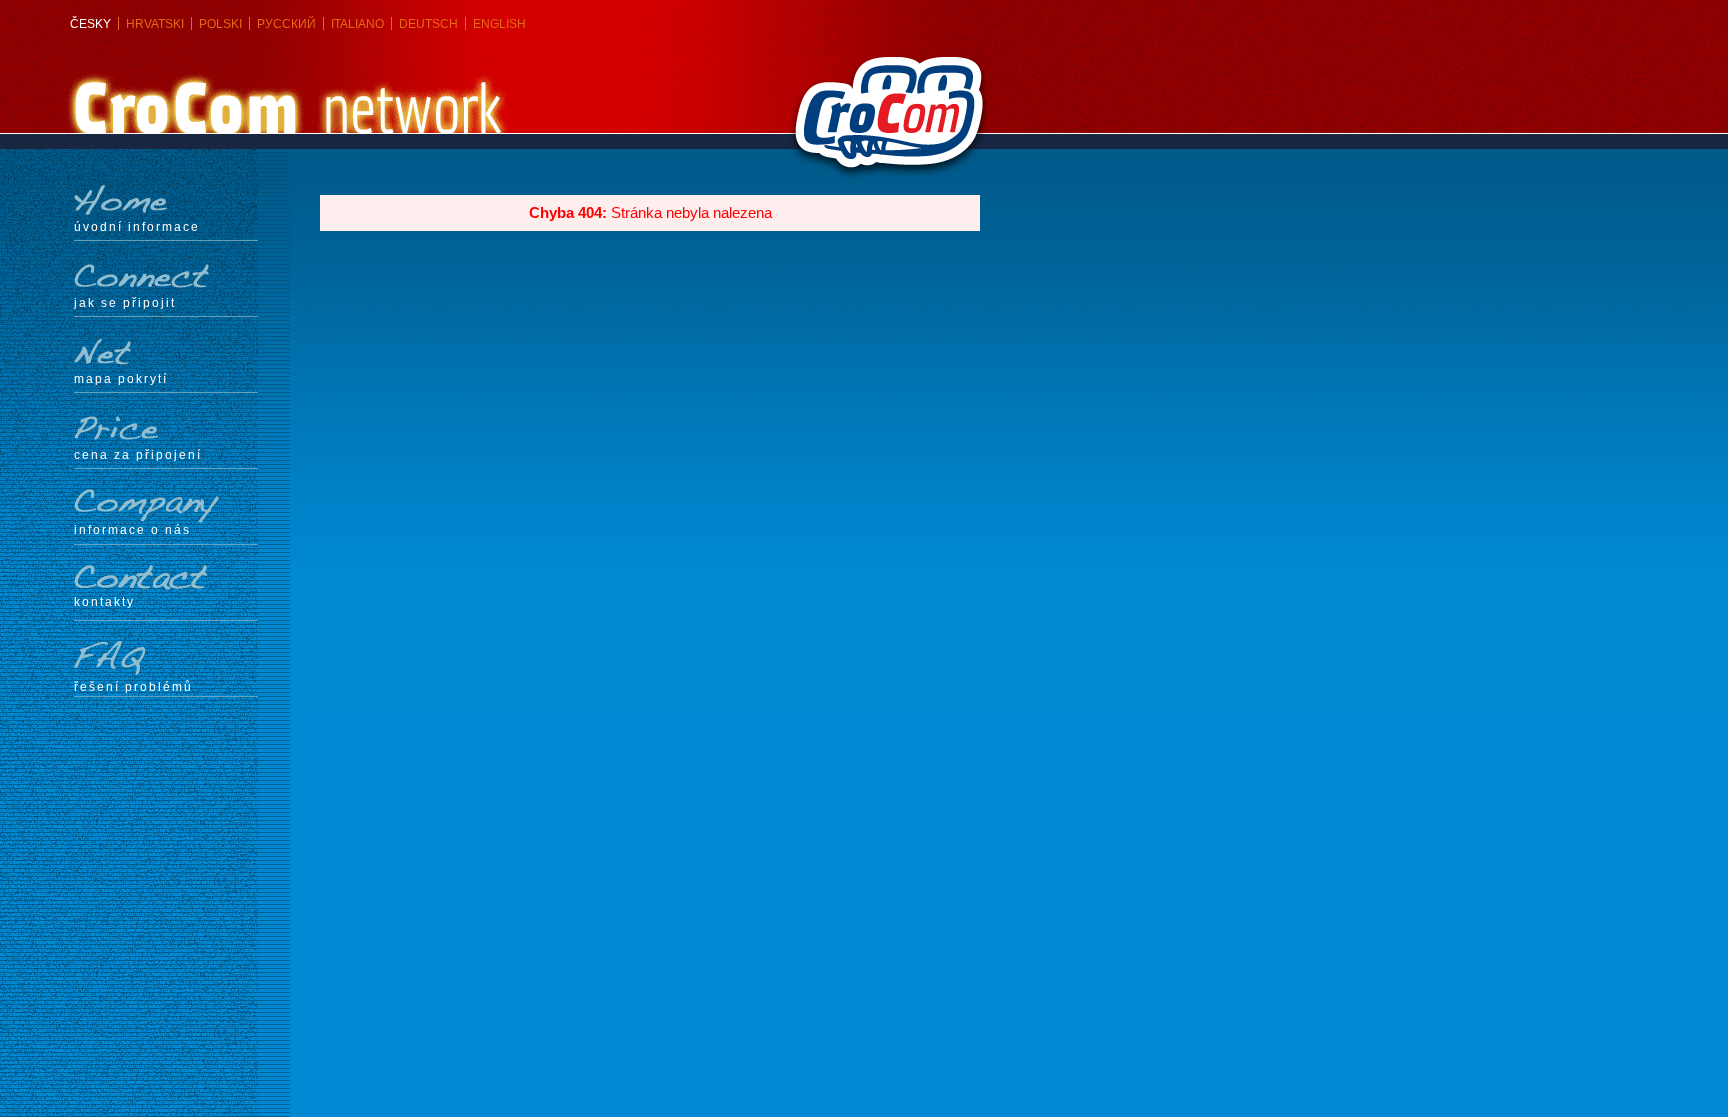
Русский (286, 23)
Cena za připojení (138, 454)
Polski (220, 23)
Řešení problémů (133, 686)
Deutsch (428, 23)
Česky (90, 23)
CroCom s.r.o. (826, 65)
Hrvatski (155, 23)
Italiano (357, 23)
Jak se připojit (125, 302)
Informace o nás (132, 529)
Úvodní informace (137, 226)
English (499, 23)
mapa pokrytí (121, 378)
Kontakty (104, 601)
